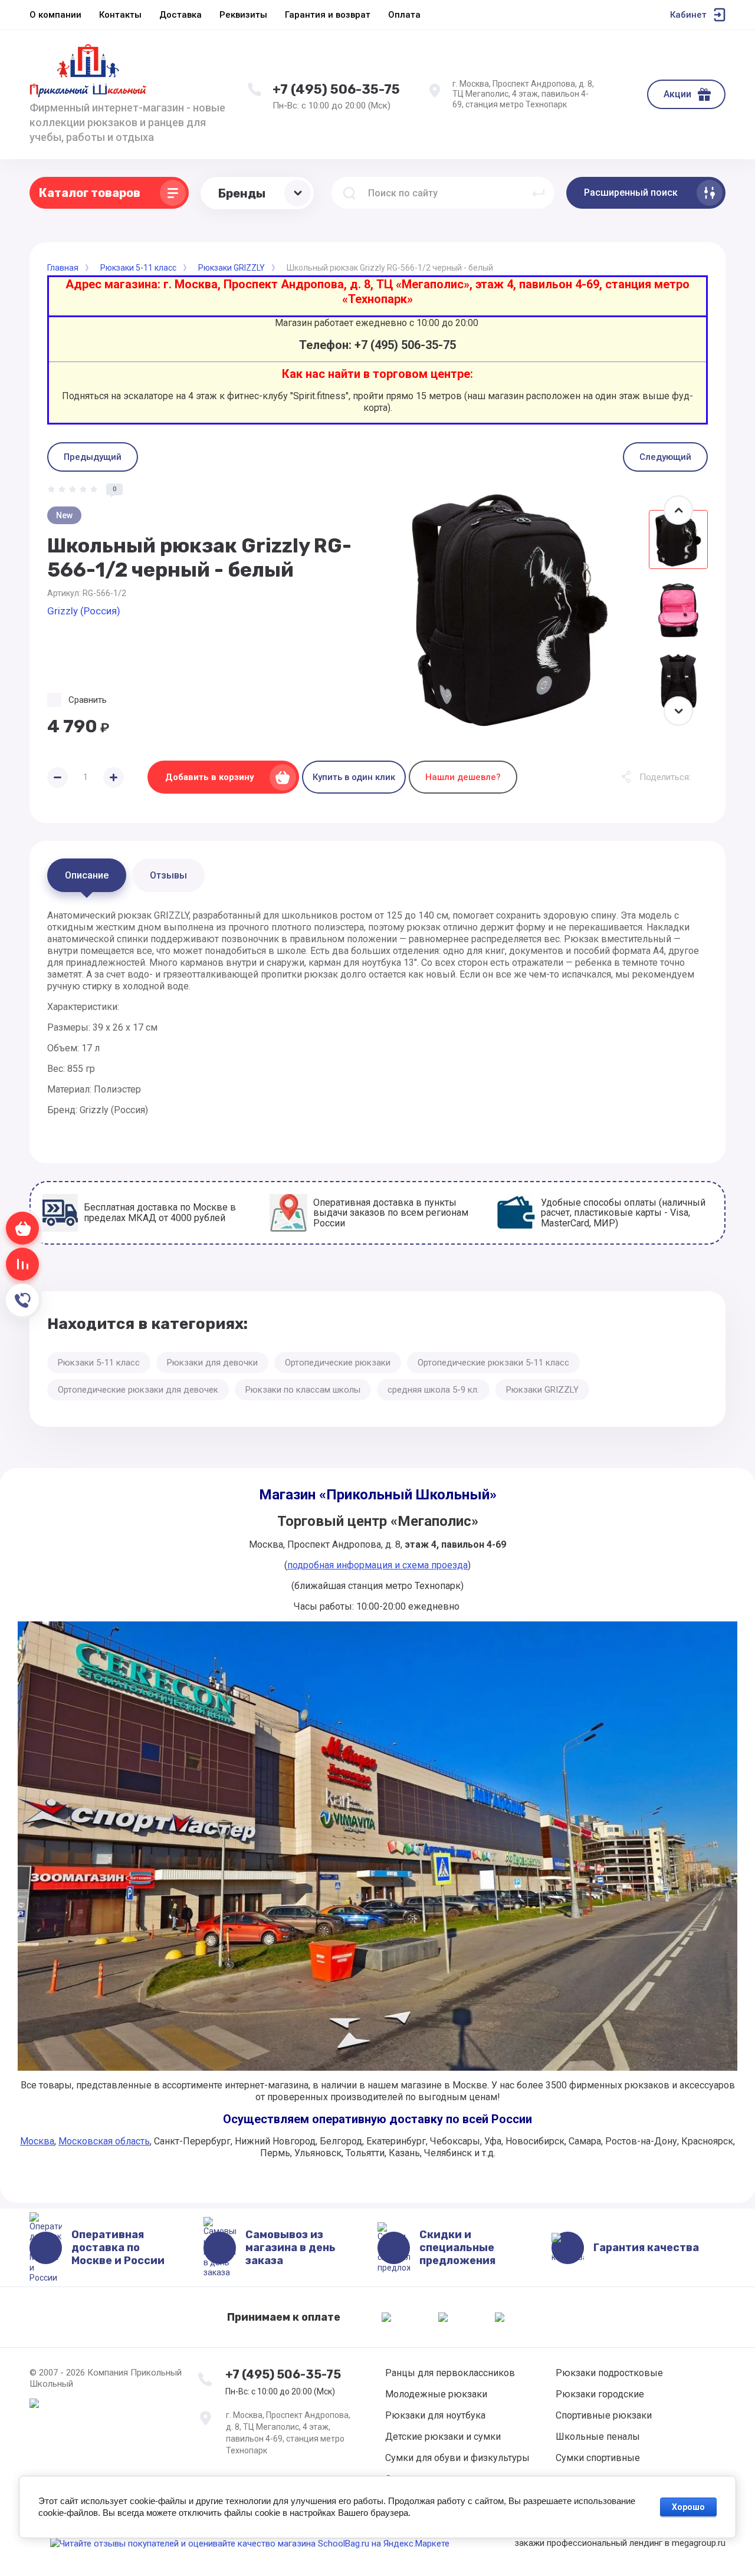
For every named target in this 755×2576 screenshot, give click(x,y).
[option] (510, 610)
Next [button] (678, 711)
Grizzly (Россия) (84, 611)
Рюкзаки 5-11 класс (99, 1363)
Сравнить (88, 700)
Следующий (665, 457)
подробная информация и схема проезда (377, 1565)
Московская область (104, 2141)
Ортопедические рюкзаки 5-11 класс (493, 1363)
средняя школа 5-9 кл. (433, 1390)
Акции (677, 94)
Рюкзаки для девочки (212, 1363)
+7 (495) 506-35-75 (336, 89)
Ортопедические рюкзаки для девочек (138, 1390)
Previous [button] (678, 510)
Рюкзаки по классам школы (303, 1390)
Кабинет (688, 15)
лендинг (646, 2543)
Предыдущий (93, 457)
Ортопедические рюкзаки (338, 1363)
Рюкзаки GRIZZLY (542, 1390)
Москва (37, 2141)
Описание (87, 875)
